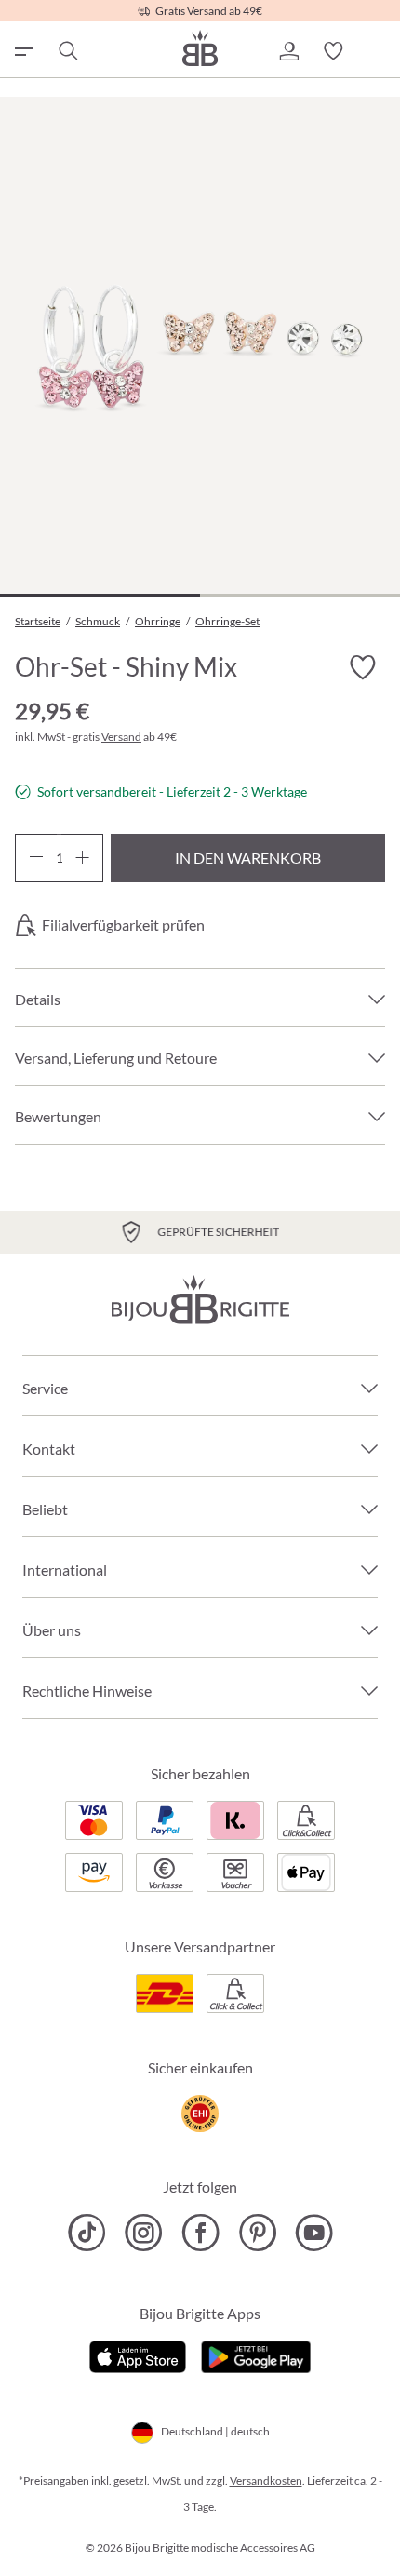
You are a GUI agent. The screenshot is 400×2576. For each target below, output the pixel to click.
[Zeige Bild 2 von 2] (300, 595)
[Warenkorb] (378, 51)
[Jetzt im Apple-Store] (138, 2355)
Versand (121, 737)
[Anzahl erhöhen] (82, 858)
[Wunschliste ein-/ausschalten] (363, 668)
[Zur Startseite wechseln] (200, 48)
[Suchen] (67, 51)
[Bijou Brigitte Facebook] (200, 2233)
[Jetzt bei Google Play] (256, 2355)
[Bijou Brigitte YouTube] (314, 2233)
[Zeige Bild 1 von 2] (100, 595)
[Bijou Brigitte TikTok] (87, 2233)
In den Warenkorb (248, 858)
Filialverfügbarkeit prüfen (123, 925)
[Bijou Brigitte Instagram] (144, 2233)
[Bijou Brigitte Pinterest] (257, 2233)
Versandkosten (266, 2481)
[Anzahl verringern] (36, 858)
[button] (288, 51)
